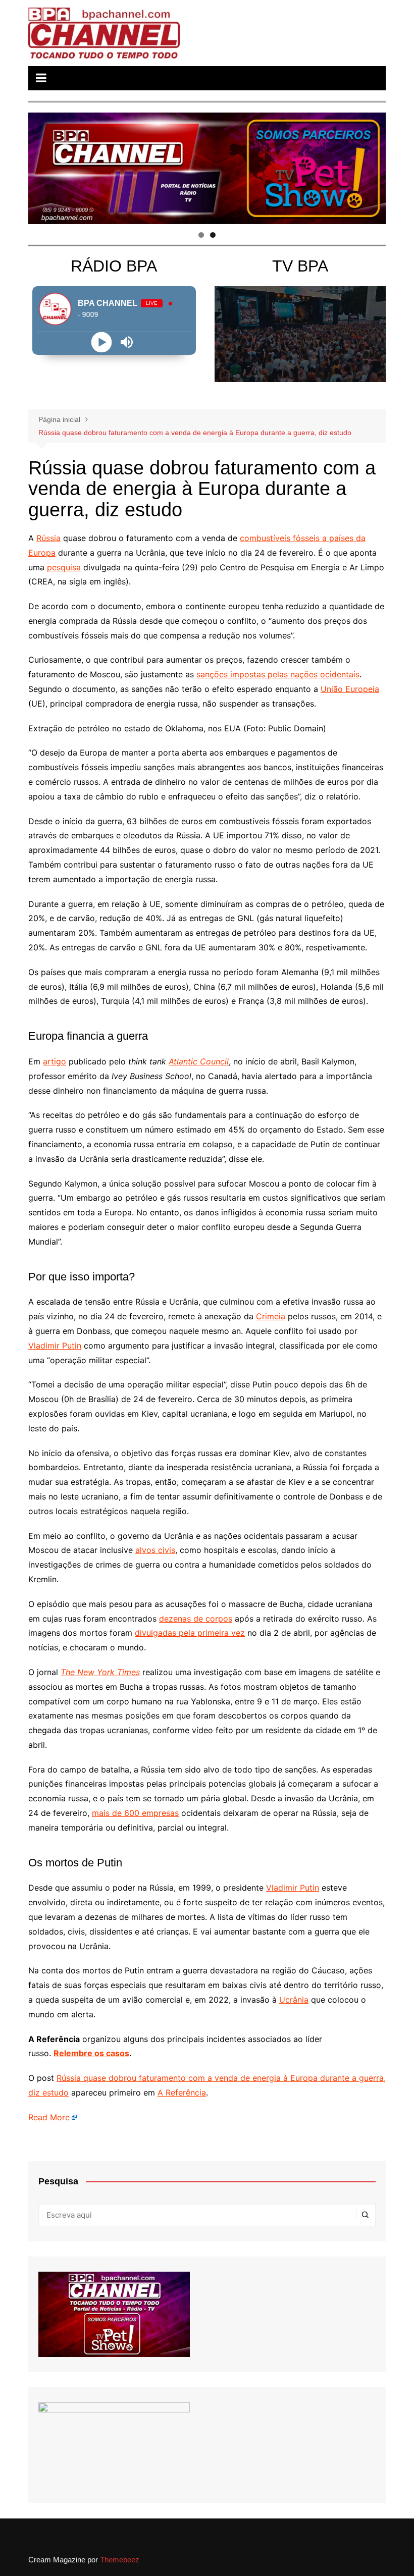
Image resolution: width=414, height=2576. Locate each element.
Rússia (48, 538)
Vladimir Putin (55, 1346)
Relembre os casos (91, 2053)
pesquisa (64, 567)
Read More (49, 2117)
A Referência (182, 2092)
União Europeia (350, 689)
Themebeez (120, 2560)
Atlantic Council (199, 1061)
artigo (55, 1061)
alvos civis (155, 1550)
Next (373, 166)
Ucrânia (294, 2000)
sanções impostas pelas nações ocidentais (278, 674)
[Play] (101, 342)
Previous (41, 166)
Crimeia (271, 1316)
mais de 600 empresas (135, 1813)
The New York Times (100, 1672)
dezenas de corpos (196, 1619)
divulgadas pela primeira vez (190, 1633)
